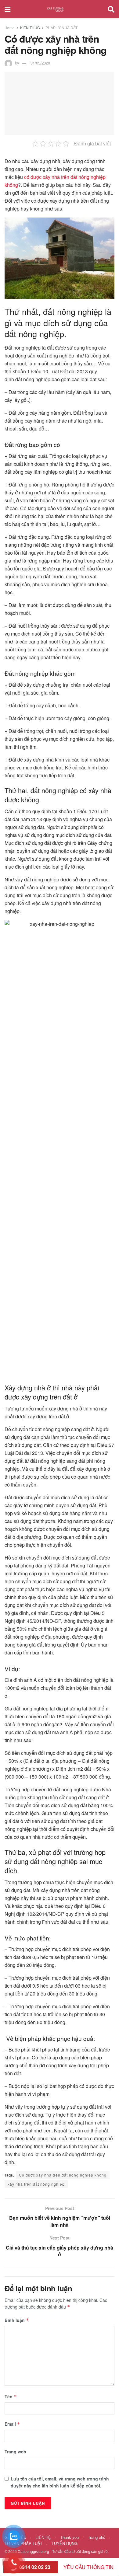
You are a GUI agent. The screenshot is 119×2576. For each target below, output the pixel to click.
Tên (11, 2396)
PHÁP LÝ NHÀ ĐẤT (61, 28)
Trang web (15, 2452)
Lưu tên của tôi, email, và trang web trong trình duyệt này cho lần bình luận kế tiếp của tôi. (60, 2482)
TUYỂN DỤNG (65, 2543)
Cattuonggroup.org (33, 2551)
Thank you (69, 2537)
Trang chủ (97, 2537)
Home (10, 28)
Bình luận (17, 2320)
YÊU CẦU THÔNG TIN (88, 2567)
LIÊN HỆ (43, 2537)
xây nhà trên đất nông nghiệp (36, 2184)
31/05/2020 (40, 63)
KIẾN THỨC (30, 28)
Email (12, 2424)
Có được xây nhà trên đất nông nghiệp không (63, 2175)
